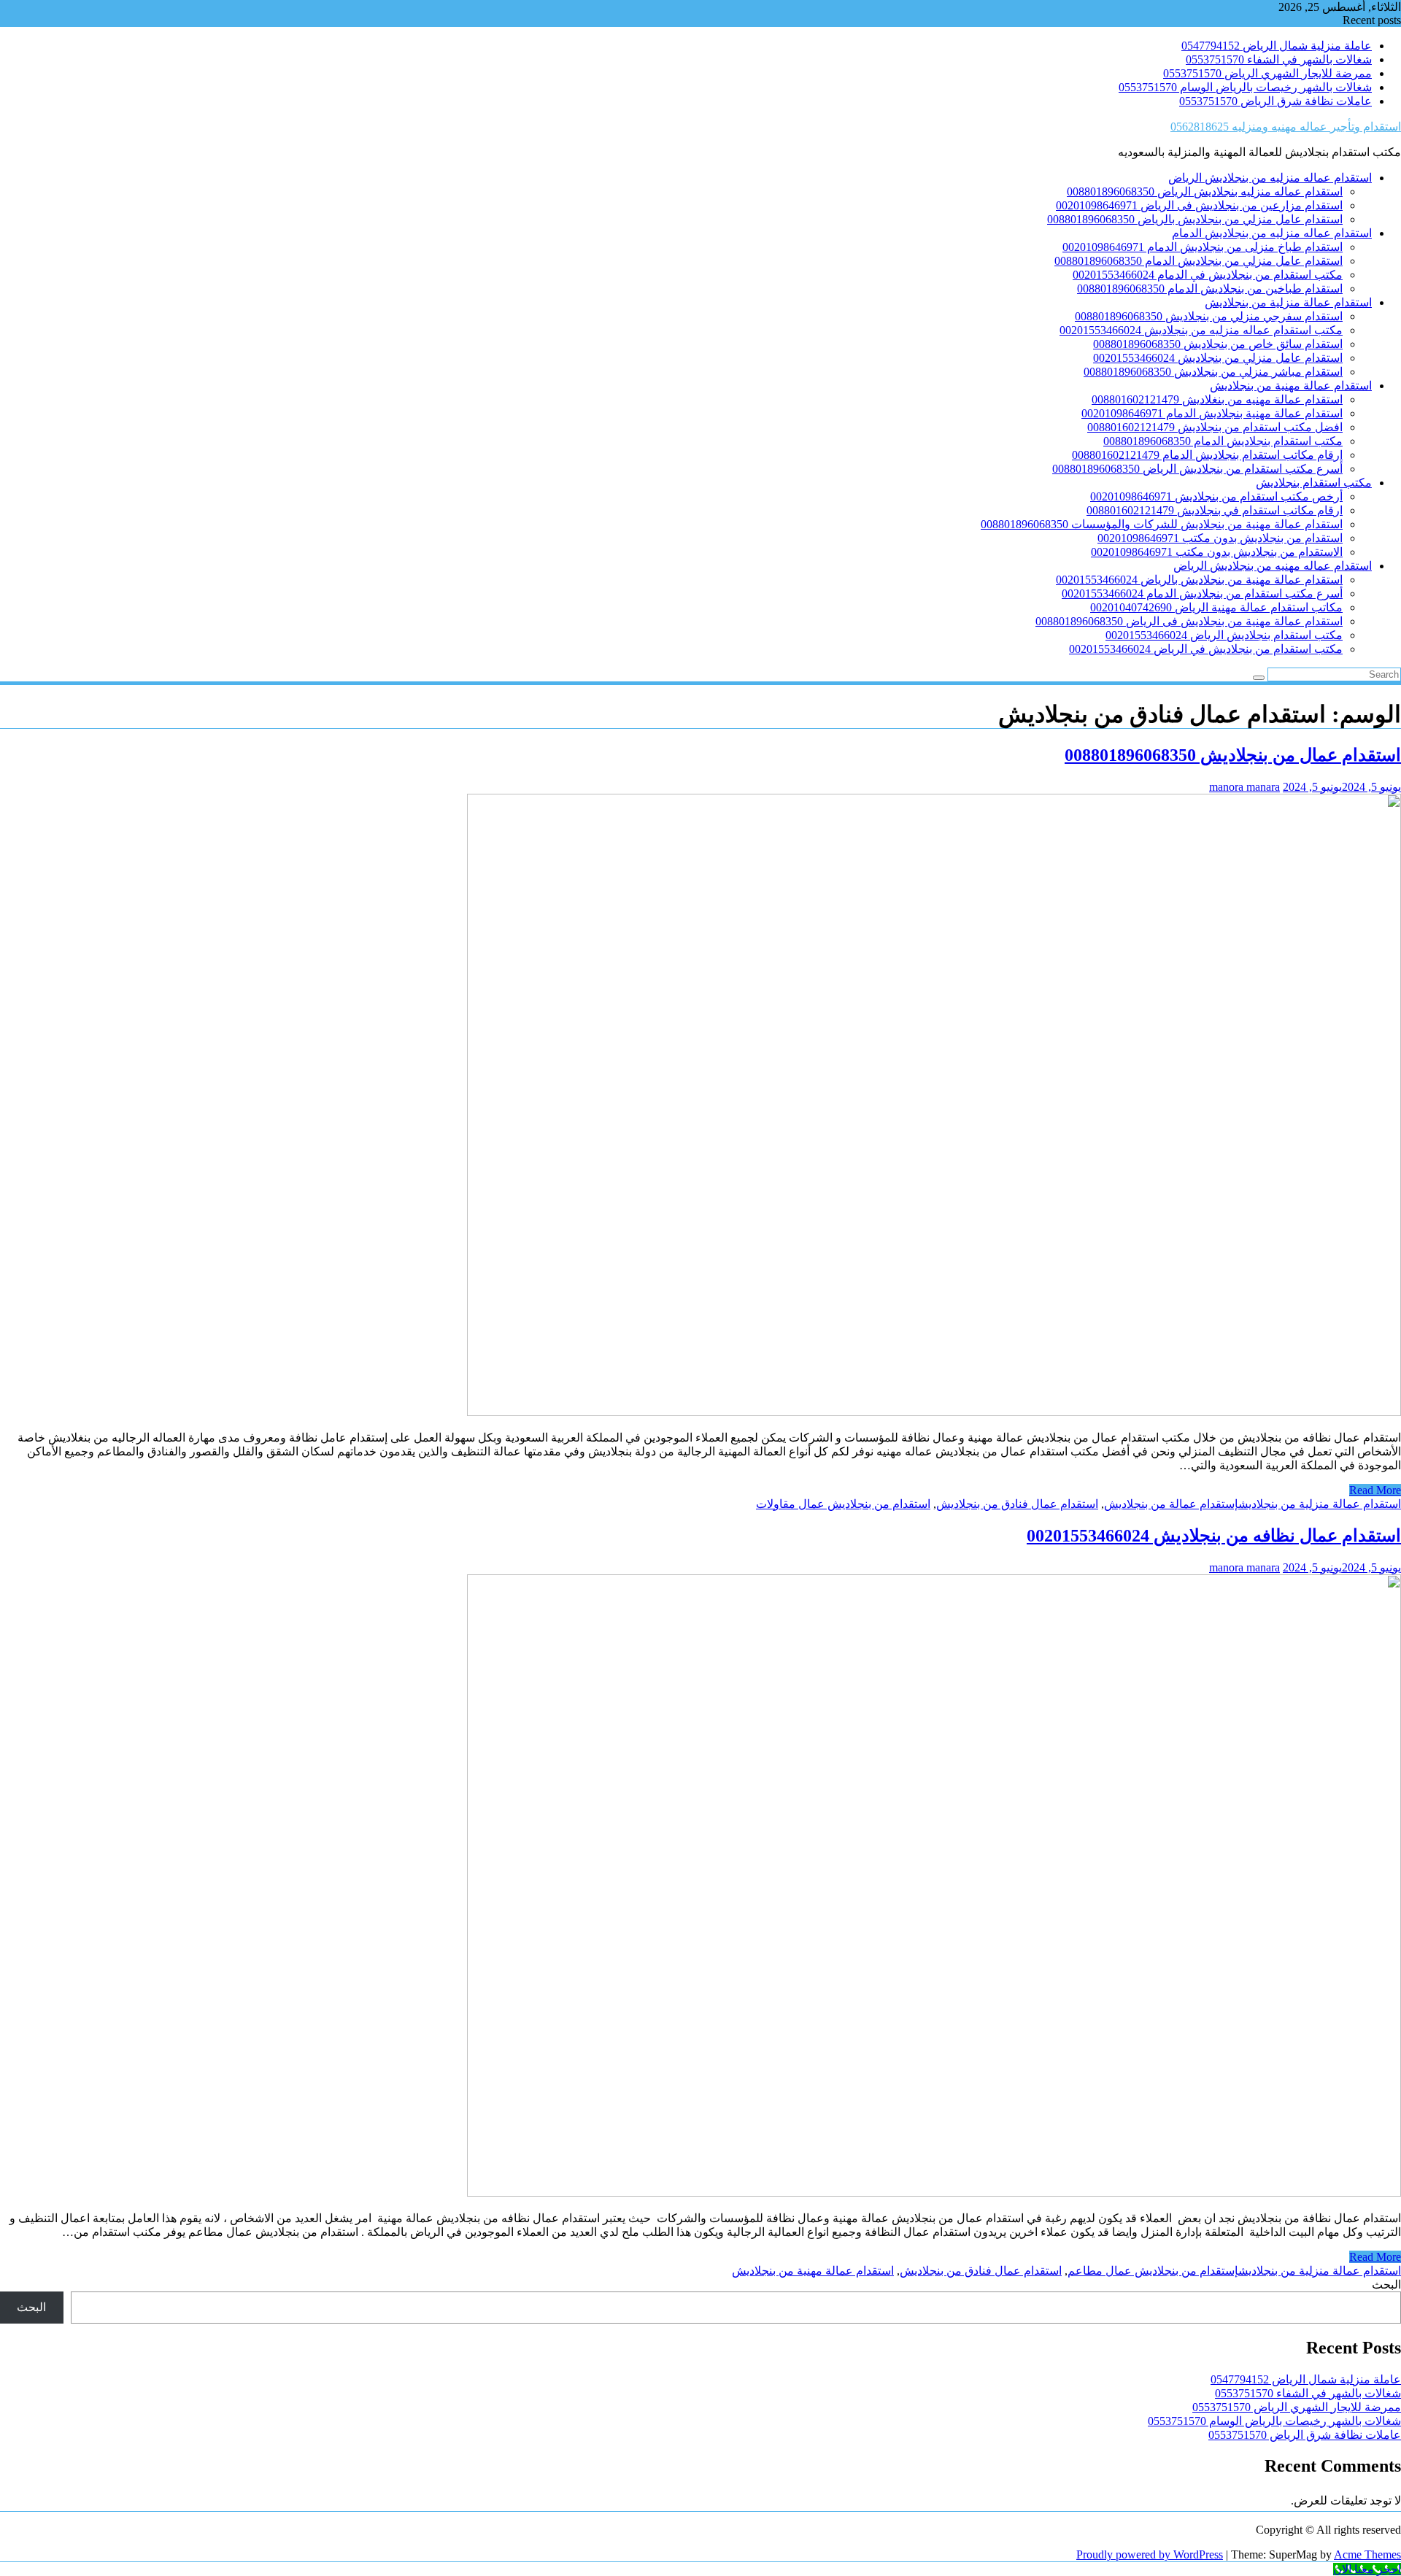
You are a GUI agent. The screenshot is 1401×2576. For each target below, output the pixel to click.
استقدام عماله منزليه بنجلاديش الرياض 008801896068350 (1205, 192)
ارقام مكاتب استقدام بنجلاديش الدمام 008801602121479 (1207, 455)
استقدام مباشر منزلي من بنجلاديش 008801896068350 (1213, 372)
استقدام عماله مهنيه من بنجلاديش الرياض (1273, 566)
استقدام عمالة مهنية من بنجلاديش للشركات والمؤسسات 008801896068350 (1162, 524)
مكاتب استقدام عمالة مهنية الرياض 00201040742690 (1216, 607)
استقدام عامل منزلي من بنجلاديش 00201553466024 (1218, 358)
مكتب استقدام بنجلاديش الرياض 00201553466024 (1224, 635)
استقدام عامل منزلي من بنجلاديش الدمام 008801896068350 (1199, 261)
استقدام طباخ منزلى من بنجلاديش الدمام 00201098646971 (1203, 247)
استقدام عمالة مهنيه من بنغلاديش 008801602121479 (1217, 399)
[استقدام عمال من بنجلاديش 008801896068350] (934, 1412)
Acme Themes (1367, 2554)
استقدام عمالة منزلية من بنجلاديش (1288, 302)
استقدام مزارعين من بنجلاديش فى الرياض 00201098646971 (1199, 205)
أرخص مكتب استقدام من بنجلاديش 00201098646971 (1216, 496)
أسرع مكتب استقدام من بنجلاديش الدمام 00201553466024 (1202, 593)
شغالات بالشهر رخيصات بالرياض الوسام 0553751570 (1245, 87)
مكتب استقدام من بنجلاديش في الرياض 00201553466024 (1206, 649)
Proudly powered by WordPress (1150, 2554)
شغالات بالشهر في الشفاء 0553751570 (1279, 59)
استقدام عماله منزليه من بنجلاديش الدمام (1272, 233)
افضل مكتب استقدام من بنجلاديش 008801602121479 (1215, 427)
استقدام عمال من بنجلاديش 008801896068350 (1233, 755)
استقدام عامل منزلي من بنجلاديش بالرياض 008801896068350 (1195, 219)
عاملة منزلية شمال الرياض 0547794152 (1277, 46)
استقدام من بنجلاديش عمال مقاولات (843, 1504)
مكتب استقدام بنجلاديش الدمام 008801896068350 (1223, 441)
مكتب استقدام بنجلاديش (1314, 483)
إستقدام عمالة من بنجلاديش (1171, 1504)
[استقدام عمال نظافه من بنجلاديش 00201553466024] (934, 2193)
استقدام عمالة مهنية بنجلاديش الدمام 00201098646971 (1212, 413)
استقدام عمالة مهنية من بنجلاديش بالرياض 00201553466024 (1199, 580)
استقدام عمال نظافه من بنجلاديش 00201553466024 (1214, 1536)
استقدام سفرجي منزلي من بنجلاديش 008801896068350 (1209, 316)
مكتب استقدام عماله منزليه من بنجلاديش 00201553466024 (1201, 330)
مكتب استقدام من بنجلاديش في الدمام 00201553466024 (1208, 275)
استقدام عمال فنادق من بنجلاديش (1017, 1504)
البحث (1386, 2285)
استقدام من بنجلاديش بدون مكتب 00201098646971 (1220, 538)
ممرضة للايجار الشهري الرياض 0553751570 (1267, 73)
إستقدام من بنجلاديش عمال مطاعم (1153, 2271)
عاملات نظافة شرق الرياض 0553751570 (1275, 101)
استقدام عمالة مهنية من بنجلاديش (1291, 386)
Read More (1375, 1490)
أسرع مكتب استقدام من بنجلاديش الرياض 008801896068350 (1197, 469)
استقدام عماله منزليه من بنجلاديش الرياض (1270, 178)
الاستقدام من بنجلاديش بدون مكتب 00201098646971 (1217, 552)
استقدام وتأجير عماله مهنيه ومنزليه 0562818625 (1286, 127)
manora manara (1244, 787)
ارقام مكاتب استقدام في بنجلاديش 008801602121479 (1215, 510)
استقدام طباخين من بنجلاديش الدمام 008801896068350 (1210, 289)
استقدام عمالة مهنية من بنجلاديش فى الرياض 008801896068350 (1189, 621)
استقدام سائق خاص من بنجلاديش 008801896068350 (1218, 344)
